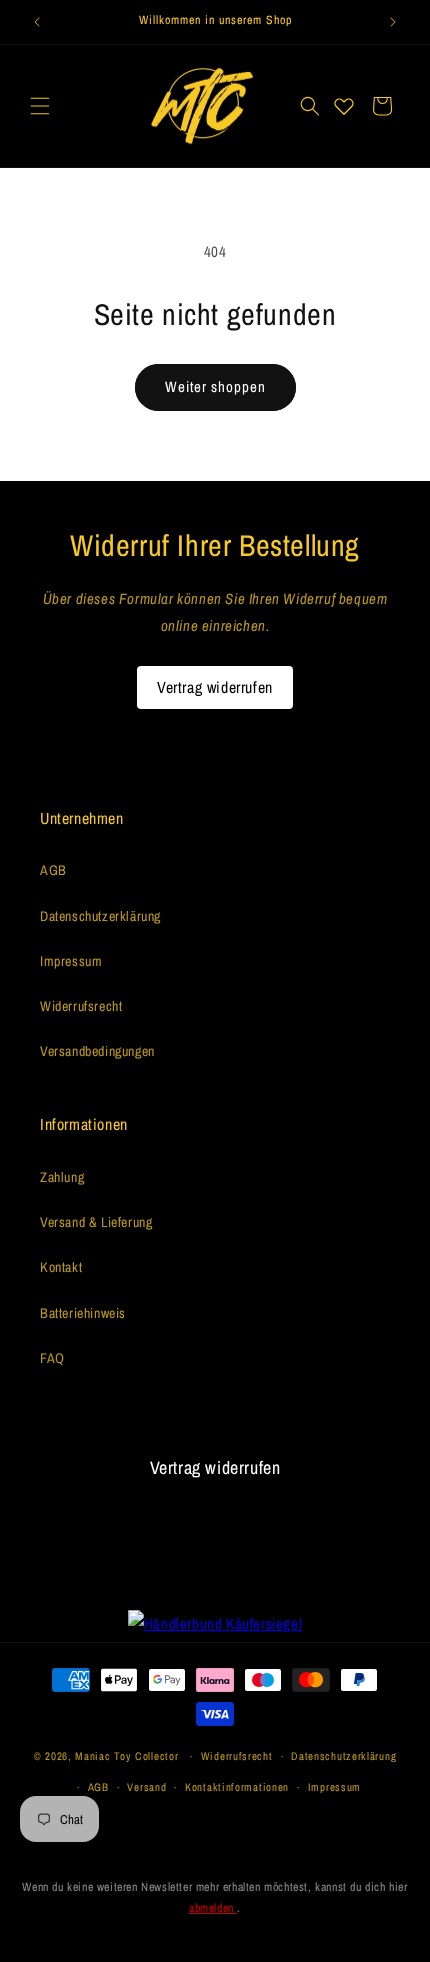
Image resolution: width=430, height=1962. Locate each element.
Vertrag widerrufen (215, 687)
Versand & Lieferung (96, 1222)
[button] (40, 106)
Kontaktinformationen (237, 1787)
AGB (53, 870)
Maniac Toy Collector (128, 1756)
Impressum (71, 961)
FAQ (52, 1358)
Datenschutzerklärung (100, 916)
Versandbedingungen (97, 1051)
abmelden (213, 1908)
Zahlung (62, 1177)
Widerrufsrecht (81, 1006)
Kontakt (61, 1267)
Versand (146, 1787)
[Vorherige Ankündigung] (37, 22)
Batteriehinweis (83, 1313)
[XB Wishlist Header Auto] (344, 106)
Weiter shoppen (215, 386)
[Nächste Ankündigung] (393, 22)
